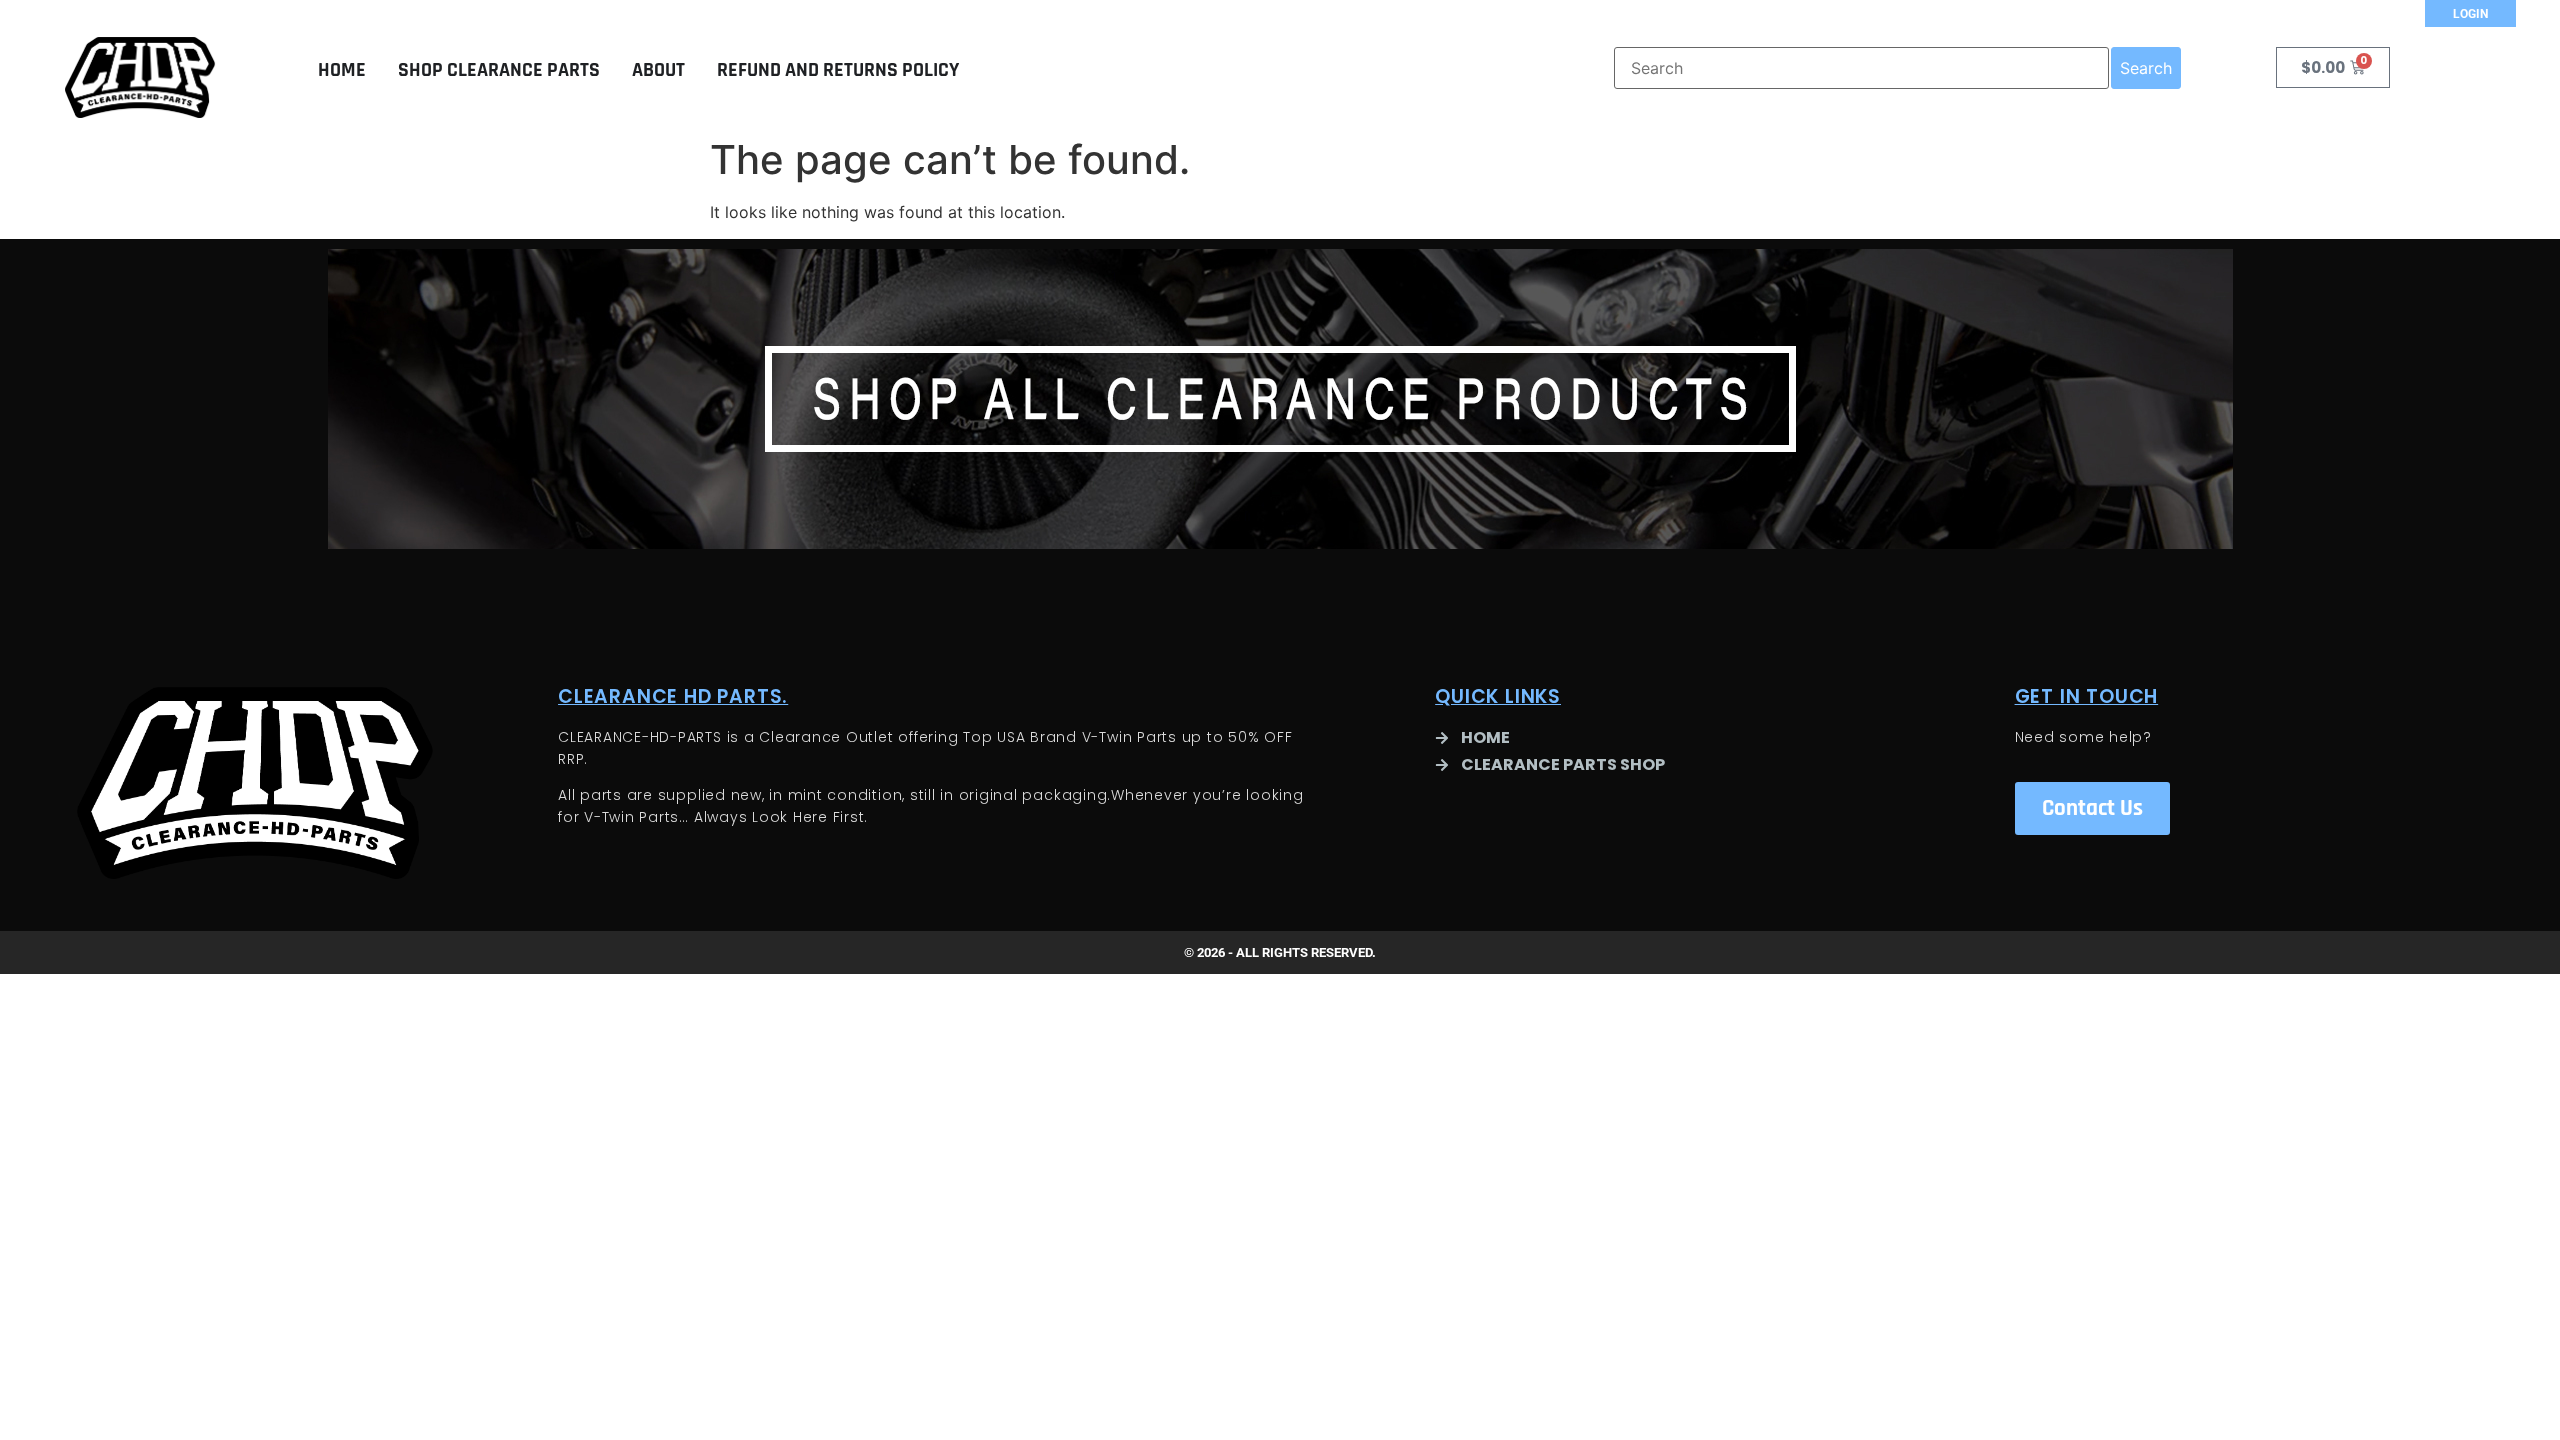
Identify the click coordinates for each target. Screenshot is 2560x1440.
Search (2146, 68)
